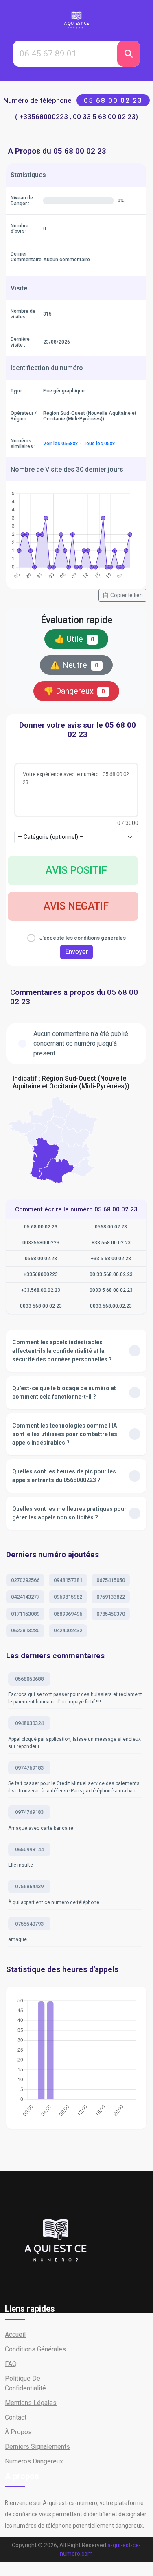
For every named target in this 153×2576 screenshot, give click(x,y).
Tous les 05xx (99, 444)
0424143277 (25, 1597)
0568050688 (29, 1679)
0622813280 (25, 1630)
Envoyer (76, 952)
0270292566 (25, 1580)
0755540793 (29, 1924)
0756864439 (29, 1886)
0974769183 (29, 1768)
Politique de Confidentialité (25, 2383)
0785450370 (111, 1614)
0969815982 (68, 1597)
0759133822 (111, 1597)
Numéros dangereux (34, 2461)
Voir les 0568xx (60, 444)
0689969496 (68, 1614)
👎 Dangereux (74, 691)
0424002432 (68, 1630)
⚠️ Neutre (74, 665)
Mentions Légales (31, 2403)
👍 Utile (74, 639)
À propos (18, 2432)
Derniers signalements (37, 2447)
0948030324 (29, 1723)
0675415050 (111, 1580)
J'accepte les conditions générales (83, 938)
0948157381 (68, 1580)
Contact (16, 2417)
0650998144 (29, 1849)
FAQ (11, 2364)
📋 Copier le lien (122, 595)
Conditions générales (35, 2349)
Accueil (15, 2334)
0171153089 (25, 1614)
